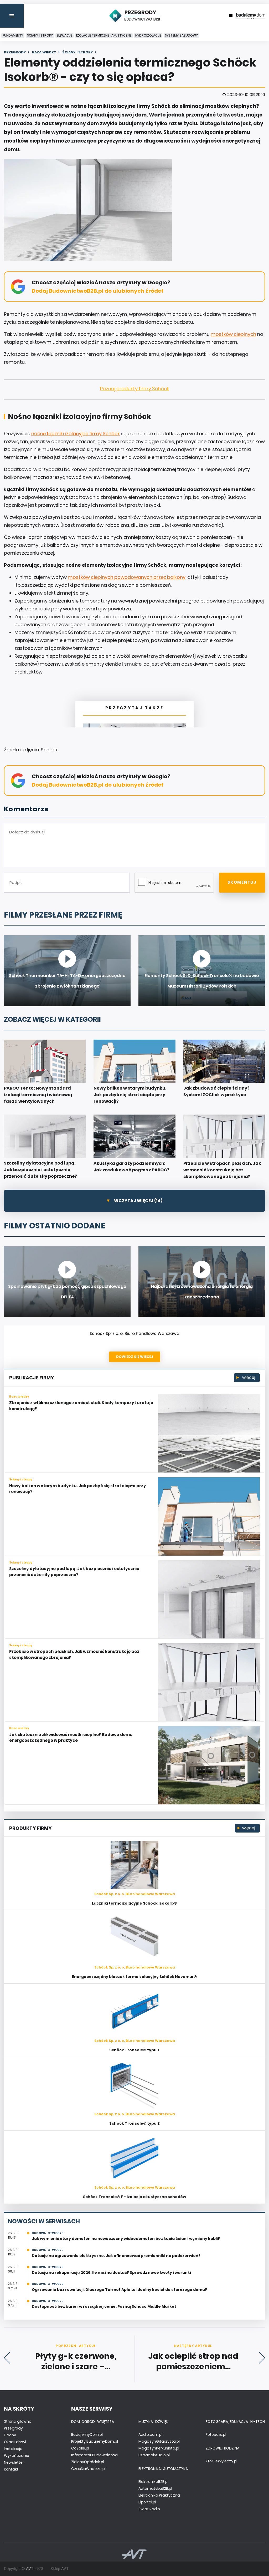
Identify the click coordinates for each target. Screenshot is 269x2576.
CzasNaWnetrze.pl (88, 2469)
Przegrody (13, 2428)
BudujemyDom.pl (87, 2435)
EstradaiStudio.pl (154, 2455)
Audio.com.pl (150, 2435)
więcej (248, 1377)
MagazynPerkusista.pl (159, 2448)
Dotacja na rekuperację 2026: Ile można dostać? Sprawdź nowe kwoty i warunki (111, 2273)
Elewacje (64, 35)
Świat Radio (149, 2509)
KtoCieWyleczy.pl (221, 2461)
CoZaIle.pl (80, 2448)
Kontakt (11, 2469)
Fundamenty (13, 35)
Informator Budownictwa (94, 2455)
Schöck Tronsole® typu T (135, 2050)
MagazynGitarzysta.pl (159, 2441)
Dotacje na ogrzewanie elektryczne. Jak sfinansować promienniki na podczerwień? (116, 2256)
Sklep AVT (60, 2569)
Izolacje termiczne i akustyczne (104, 35)
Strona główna (18, 2421)
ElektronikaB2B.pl (153, 2482)
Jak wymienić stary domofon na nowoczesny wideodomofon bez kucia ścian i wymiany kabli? (126, 2239)
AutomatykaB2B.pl (155, 2488)
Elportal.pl (147, 2502)
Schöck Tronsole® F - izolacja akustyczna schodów (134, 2197)
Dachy (10, 2435)
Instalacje (13, 2449)
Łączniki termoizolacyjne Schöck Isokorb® (134, 1903)
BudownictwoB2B (48, 2233)
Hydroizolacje (148, 35)
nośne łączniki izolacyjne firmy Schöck (76, 434)
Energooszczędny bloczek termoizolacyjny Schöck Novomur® (134, 1977)
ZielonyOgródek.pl (88, 2462)
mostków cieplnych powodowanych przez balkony (127, 577)
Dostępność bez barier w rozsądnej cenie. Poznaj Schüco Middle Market (104, 2306)
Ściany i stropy (40, 35)
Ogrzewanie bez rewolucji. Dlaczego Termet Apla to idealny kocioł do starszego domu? (119, 2290)
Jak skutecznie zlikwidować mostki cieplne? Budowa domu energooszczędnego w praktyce (71, 1738)
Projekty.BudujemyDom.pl (95, 2441)
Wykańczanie (17, 2456)
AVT (30, 2569)
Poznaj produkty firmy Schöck (135, 389)
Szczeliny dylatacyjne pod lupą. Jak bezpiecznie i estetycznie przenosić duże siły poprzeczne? (74, 1572)
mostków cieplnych (233, 334)
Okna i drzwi (15, 2442)
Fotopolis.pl (216, 2435)
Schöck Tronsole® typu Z (134, 2123)
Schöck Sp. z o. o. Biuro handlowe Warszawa (134, 1333)
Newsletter (14, 2462)
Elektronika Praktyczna (159, 2495)
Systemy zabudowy (181, 35)
